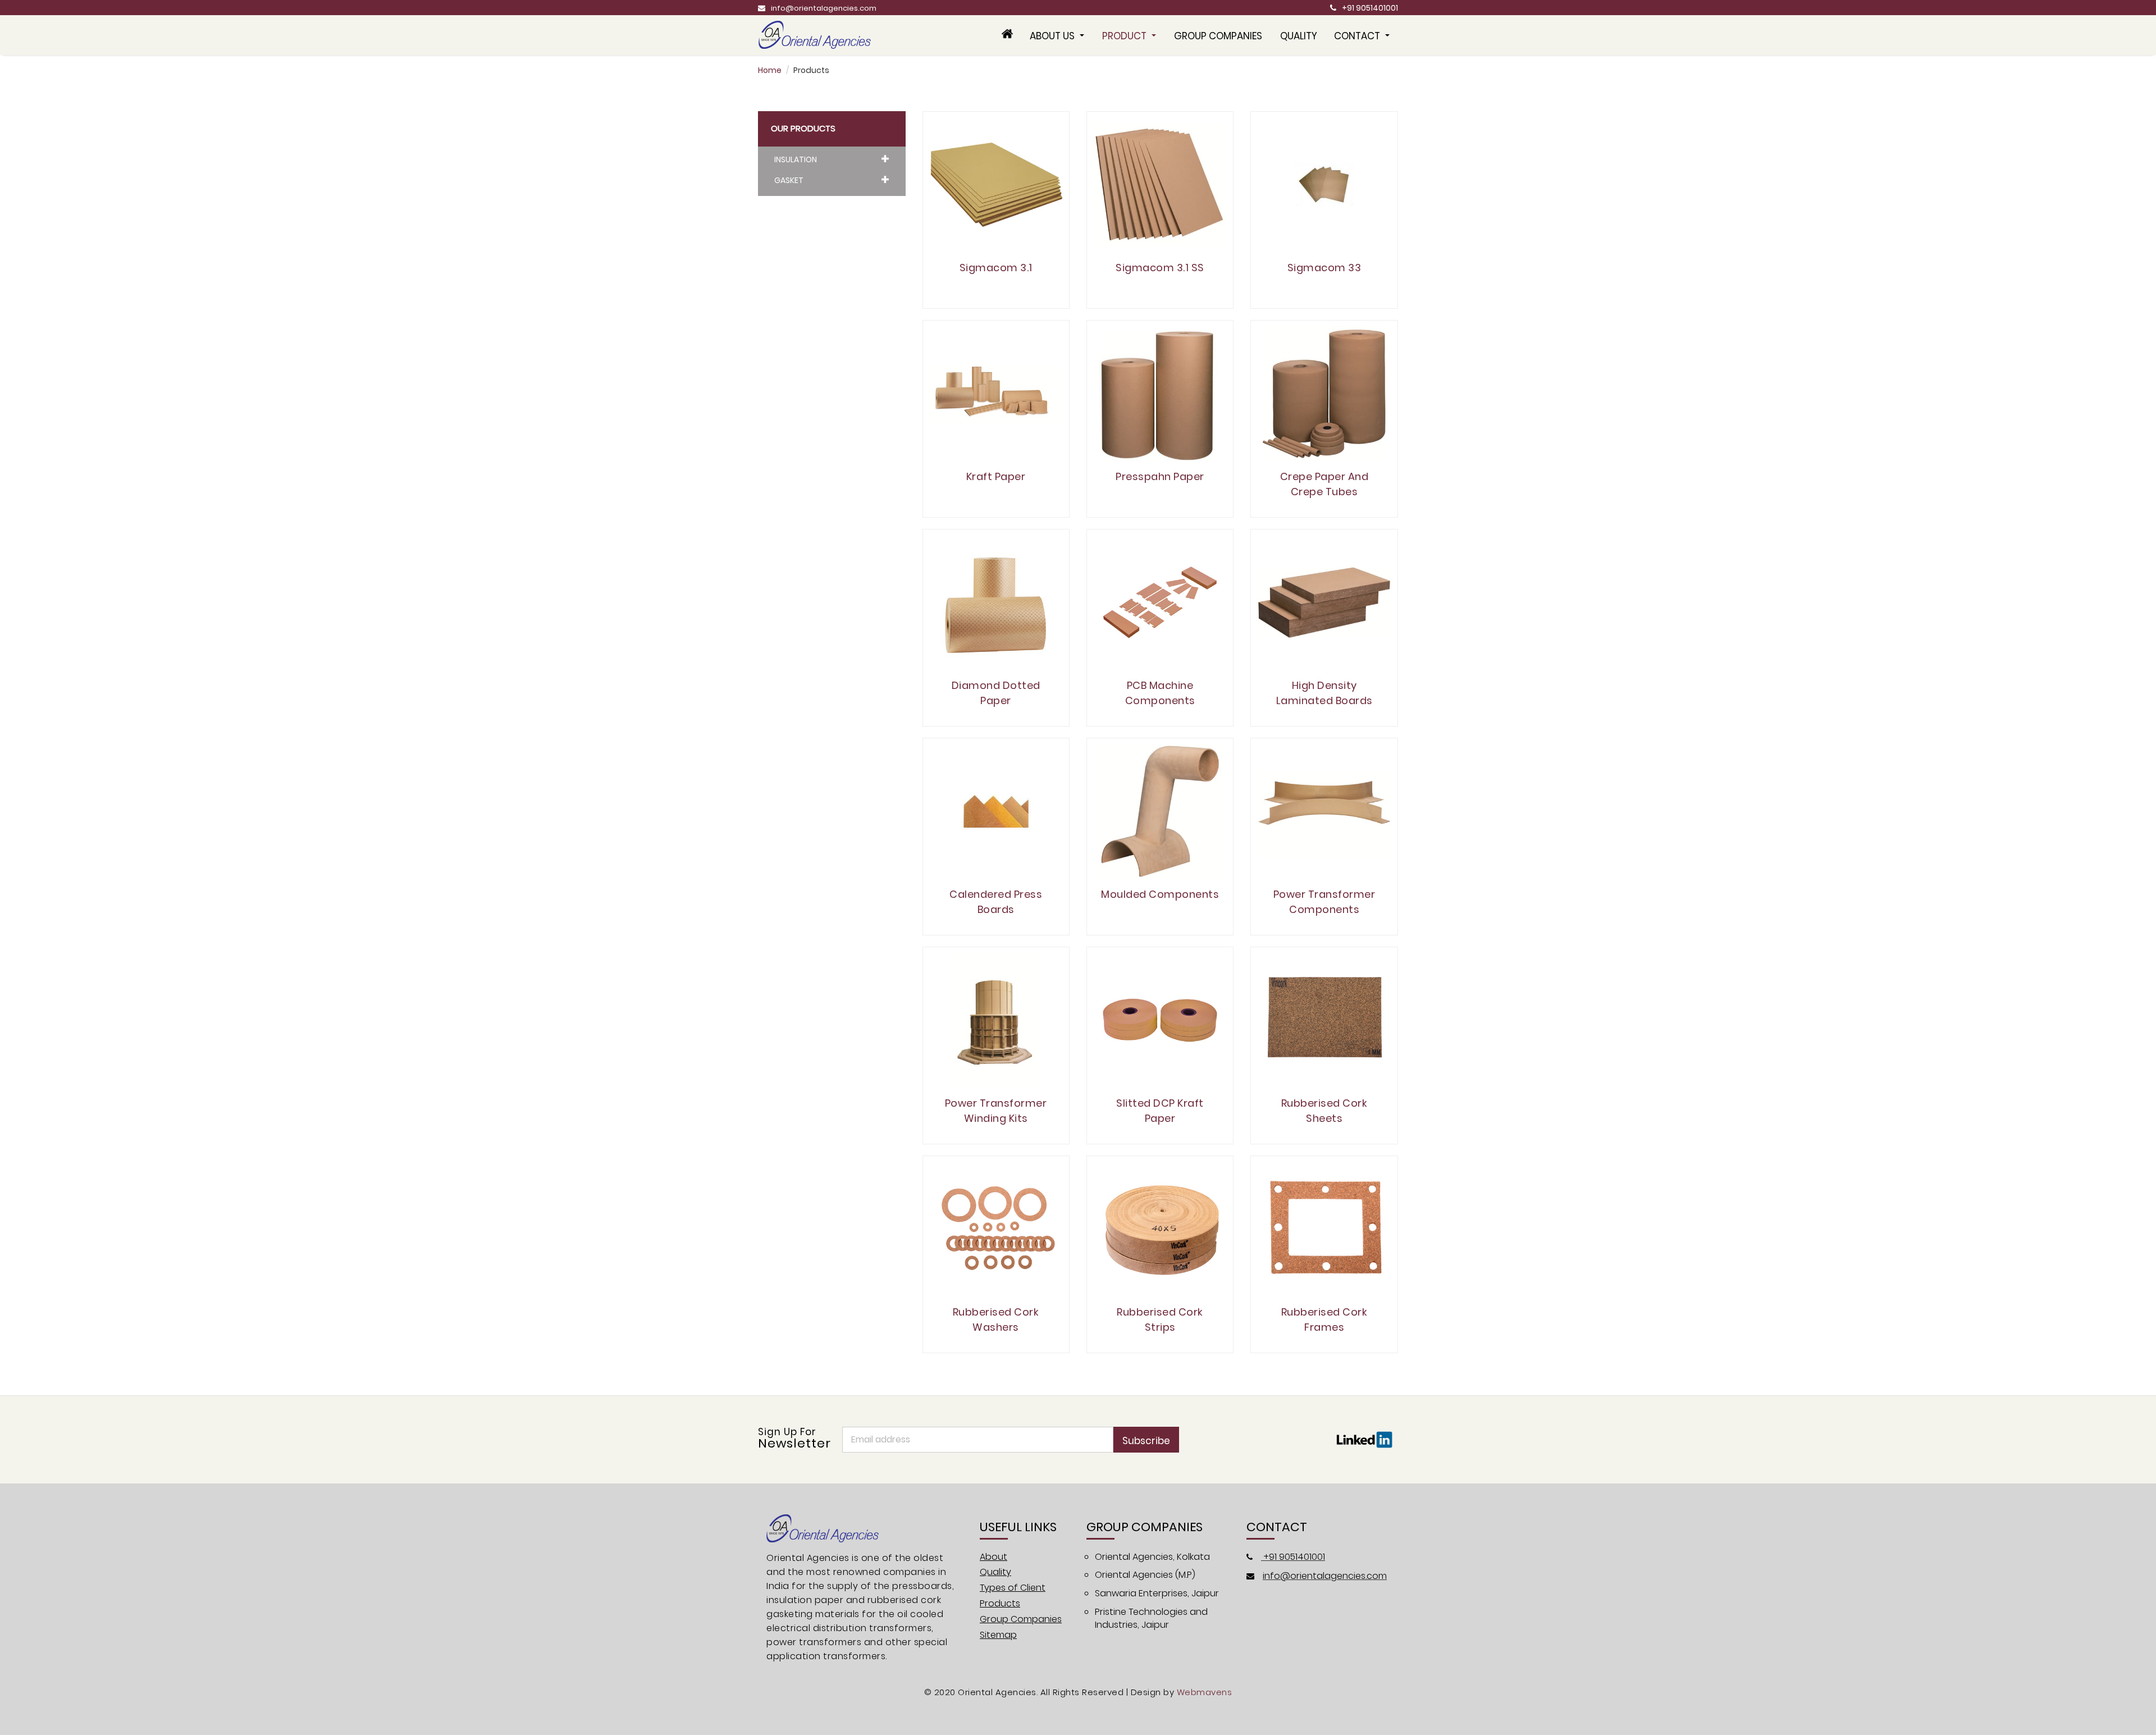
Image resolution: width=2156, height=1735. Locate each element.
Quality (1299, 36)
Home (770, 70)
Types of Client (1013, 1588)
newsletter (794, 1439)
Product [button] (1125, 36)
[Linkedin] (1364, 1439)
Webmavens (1205, 1692)
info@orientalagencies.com (824, 8)
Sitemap (998, 1635)
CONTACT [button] (1358, 36)
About (994, 1557)
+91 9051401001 (1370, 8)
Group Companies (1218, 36)
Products (1000, 1603)
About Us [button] (1053, 36)
